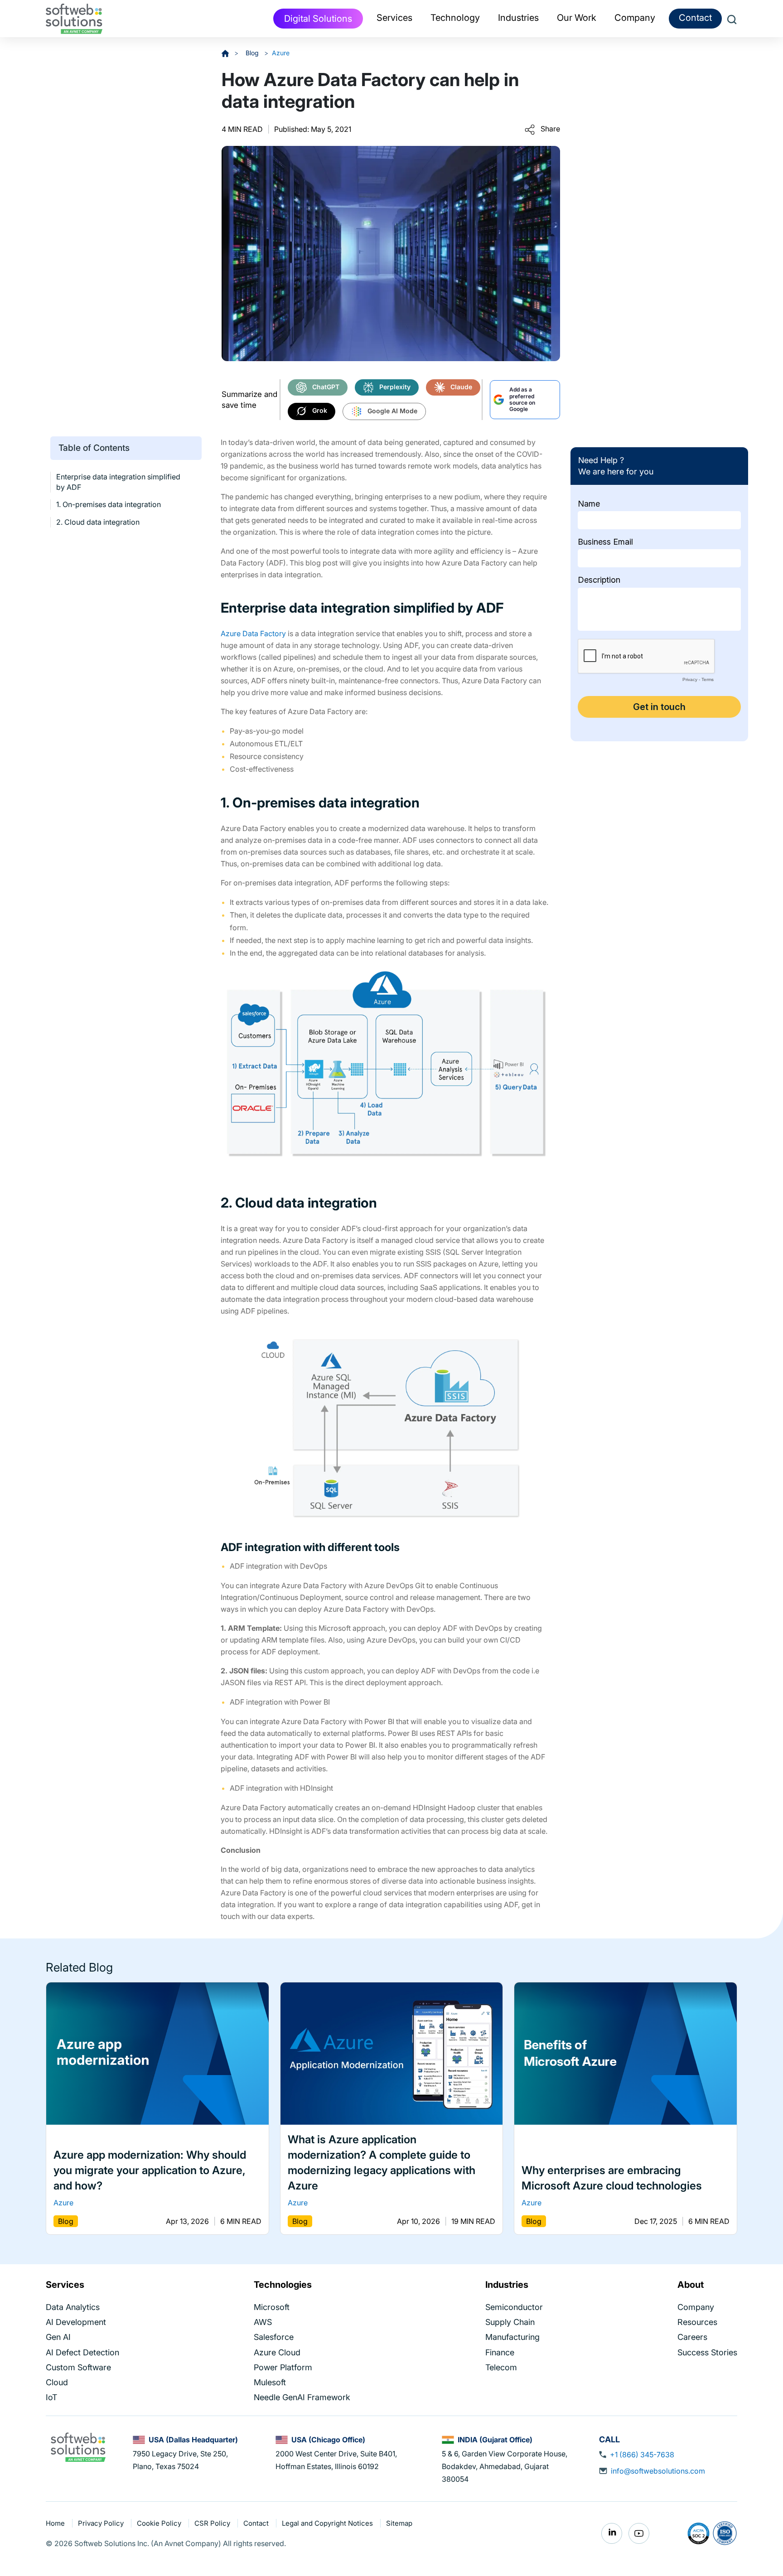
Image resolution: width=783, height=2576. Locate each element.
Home (56, 2523)
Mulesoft (270, 2382)
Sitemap (399, 2523)
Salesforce (274, 2337)
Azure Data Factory (253, 633)
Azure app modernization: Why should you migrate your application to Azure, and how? (150, 2171)
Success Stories (707, 2352)
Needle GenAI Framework (302, 2397)
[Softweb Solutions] (78, 2446)
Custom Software (78, 2367)
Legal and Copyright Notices (328, 2523)
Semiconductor (514, 2307)
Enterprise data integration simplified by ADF (118, 482)
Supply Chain (510, 2322)
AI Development (76, 2322)
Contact (695, 18)
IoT (51, 2397)
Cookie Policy (160, 2523)
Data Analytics (73, 2307)
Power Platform (283, 2367)
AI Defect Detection (82, 2352)
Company (696, 2307)
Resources (697, 2322)
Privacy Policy (102, 2523)
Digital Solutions (318, 19)
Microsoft (272, 2307)
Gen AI (58, 2337)
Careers (692, 2337)
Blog (253, 53)
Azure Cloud (277, 2352)
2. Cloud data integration (98, 522)
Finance (500, 2352)
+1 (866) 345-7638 (642, 2455)
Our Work (577, 18)
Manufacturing (512, 2337)
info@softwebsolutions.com (658, 2471)
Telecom (501, 2367)
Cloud (57, 2382)
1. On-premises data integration (109, 504)
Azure (281, 53)
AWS (263, 2322)
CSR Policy (213, 2523)
